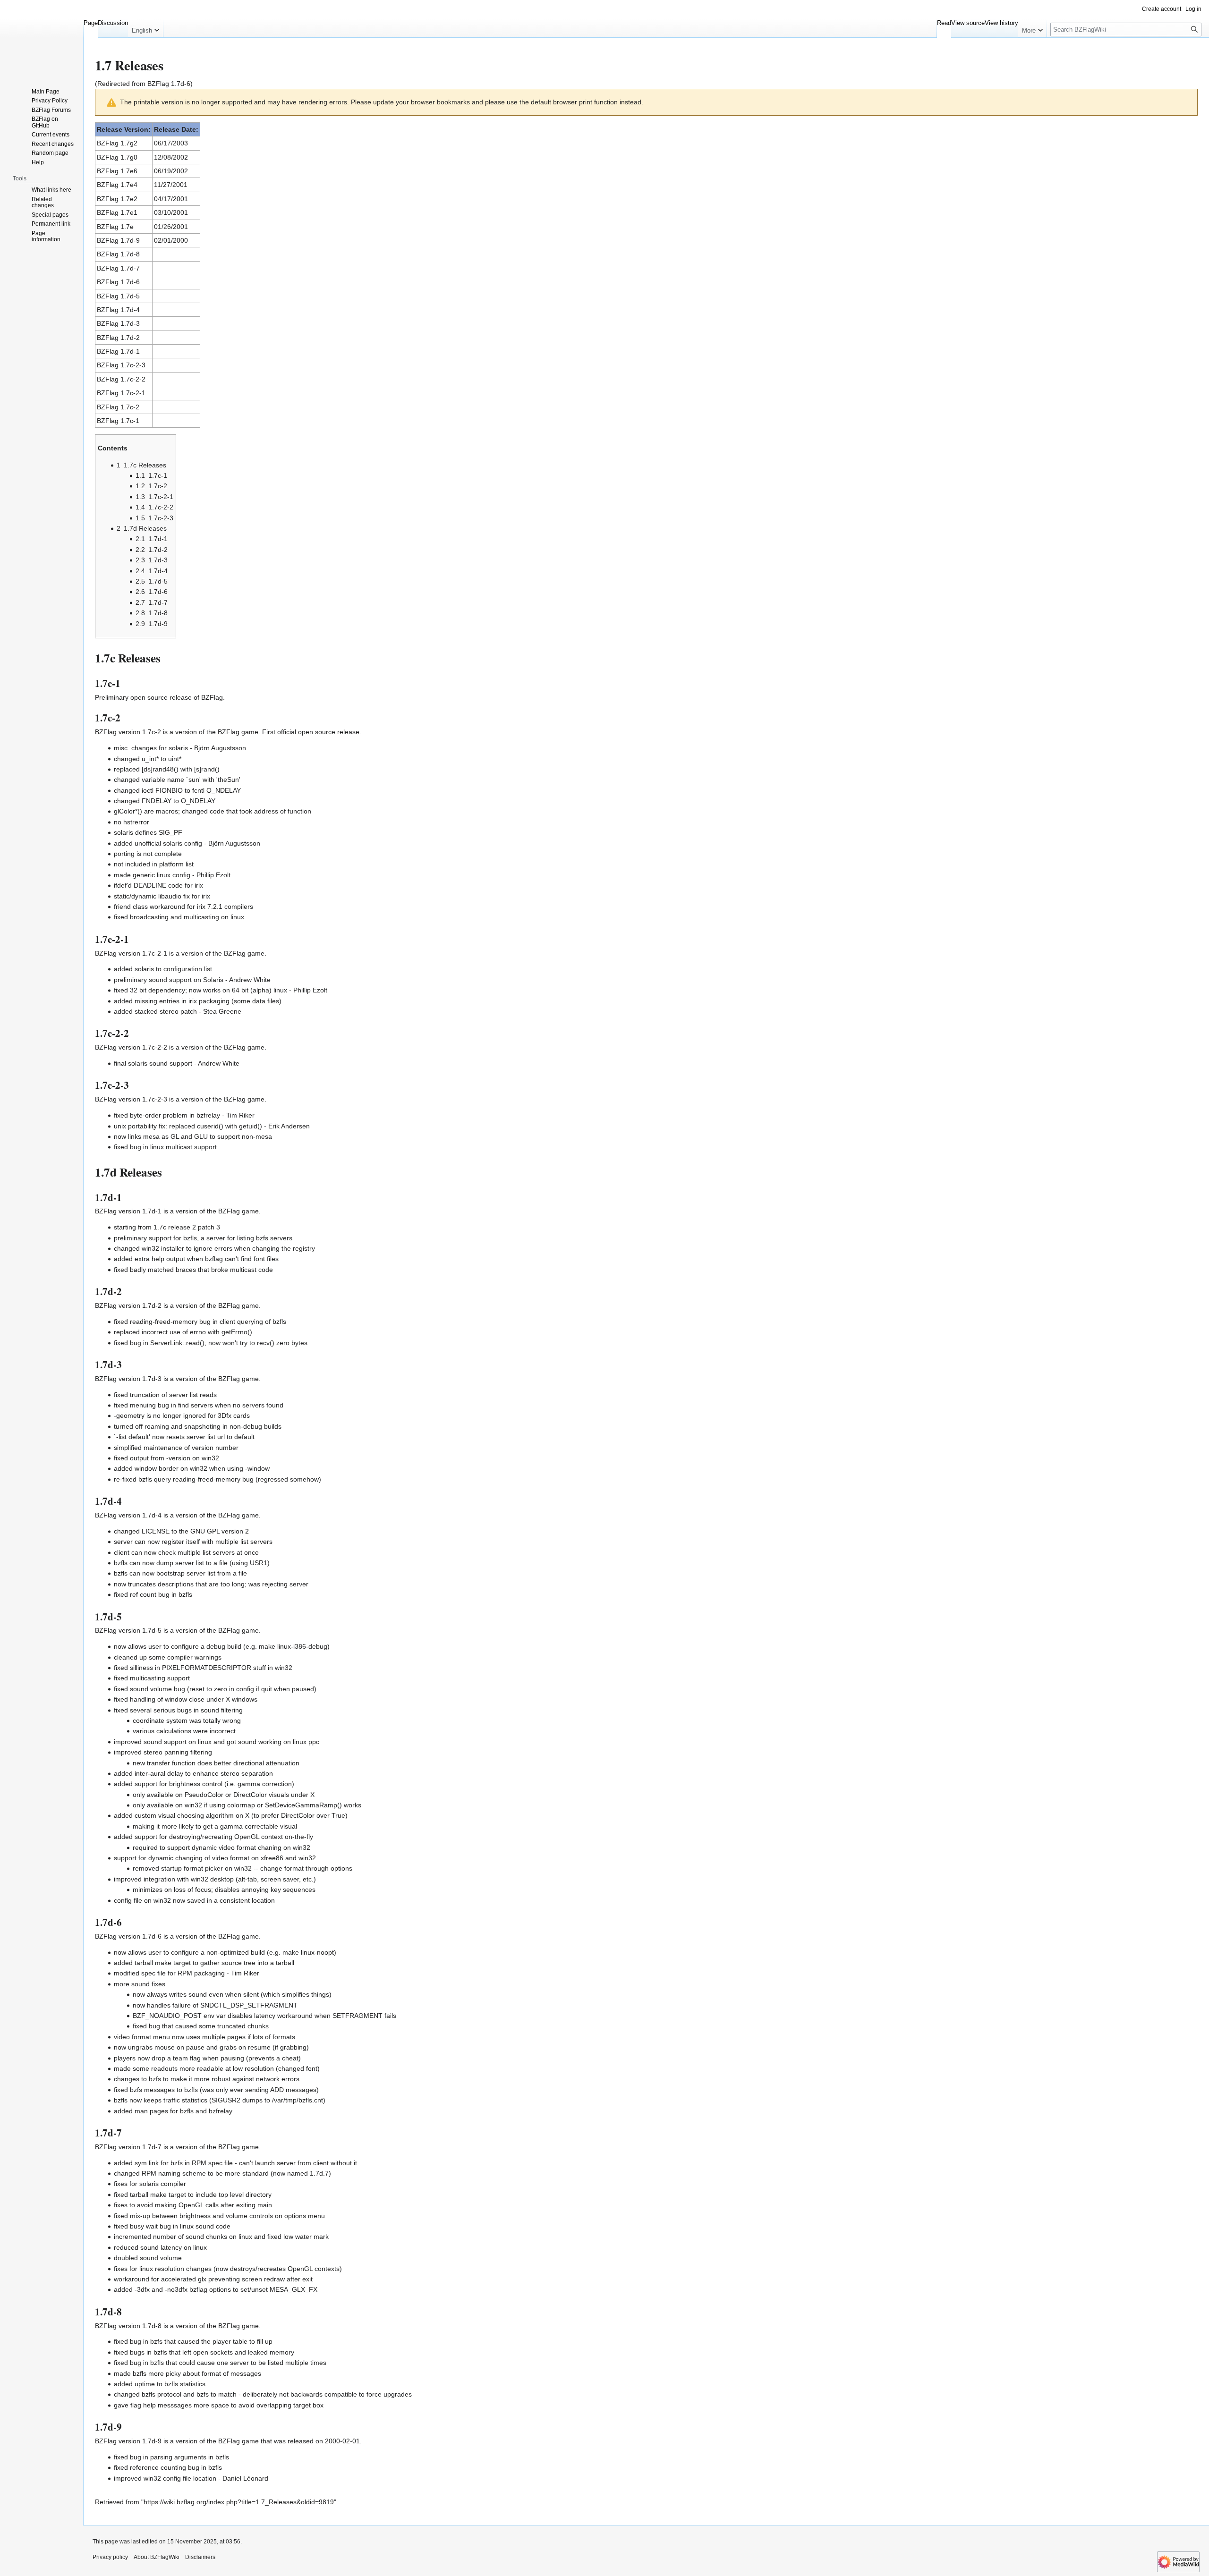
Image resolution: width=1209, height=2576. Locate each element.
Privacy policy (110, 2557)
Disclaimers (200, 2557)
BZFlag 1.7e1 (117, 212)
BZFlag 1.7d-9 (118, 240)
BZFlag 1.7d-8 (118, 254)
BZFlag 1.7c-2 (118, 407)
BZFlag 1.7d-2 (118, 338)
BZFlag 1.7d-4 (118, 310)
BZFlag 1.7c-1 (118, 421)
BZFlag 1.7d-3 (118, 323)
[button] (145, 28)
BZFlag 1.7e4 (117, 185)
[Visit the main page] (42, 38)
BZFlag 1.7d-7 (118, 268)
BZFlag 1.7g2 (117, 143)
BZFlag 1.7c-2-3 (121, 365)
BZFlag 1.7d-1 (118, 351)
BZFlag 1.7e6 (117, 171)
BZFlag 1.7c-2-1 (121, 393)
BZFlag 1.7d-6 (169, 84)
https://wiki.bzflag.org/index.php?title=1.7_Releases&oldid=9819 (239, 2502)
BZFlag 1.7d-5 (118, 296)
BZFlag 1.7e (115, 227)
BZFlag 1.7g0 (117, 157)
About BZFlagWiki (157, 2557)
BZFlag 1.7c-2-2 (121, 379)
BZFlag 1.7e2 (117, 199)
